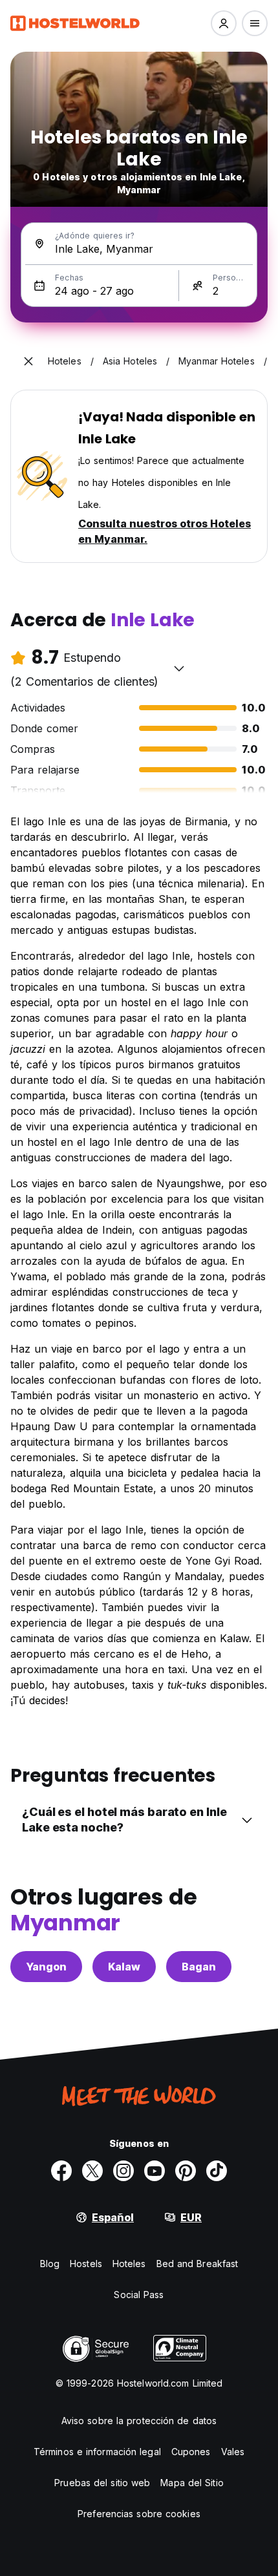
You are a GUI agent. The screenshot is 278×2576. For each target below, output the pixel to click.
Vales (233, 2452)
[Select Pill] (224, 23)
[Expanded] (28, 361)
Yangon (46, 1967)
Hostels (86, 2264)
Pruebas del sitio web (102, 2483)
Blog (50, 2264)
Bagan (199, 1967)
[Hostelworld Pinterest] (186, 2171)
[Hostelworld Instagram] (123, 2171)
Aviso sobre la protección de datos (139, 2421)
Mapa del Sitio (192, 2483)
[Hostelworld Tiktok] (217, 2171)
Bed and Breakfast (198, 2264)
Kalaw (124, 1967)
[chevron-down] (179, 668)
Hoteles (129, 2264)
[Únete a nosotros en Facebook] (61, 2171)
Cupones (191, 2452)
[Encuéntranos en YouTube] (155, 2171)
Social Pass (139, 2295)
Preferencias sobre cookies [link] (139, 2514)
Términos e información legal (97, 2452)
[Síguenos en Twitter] (92, 2171)
